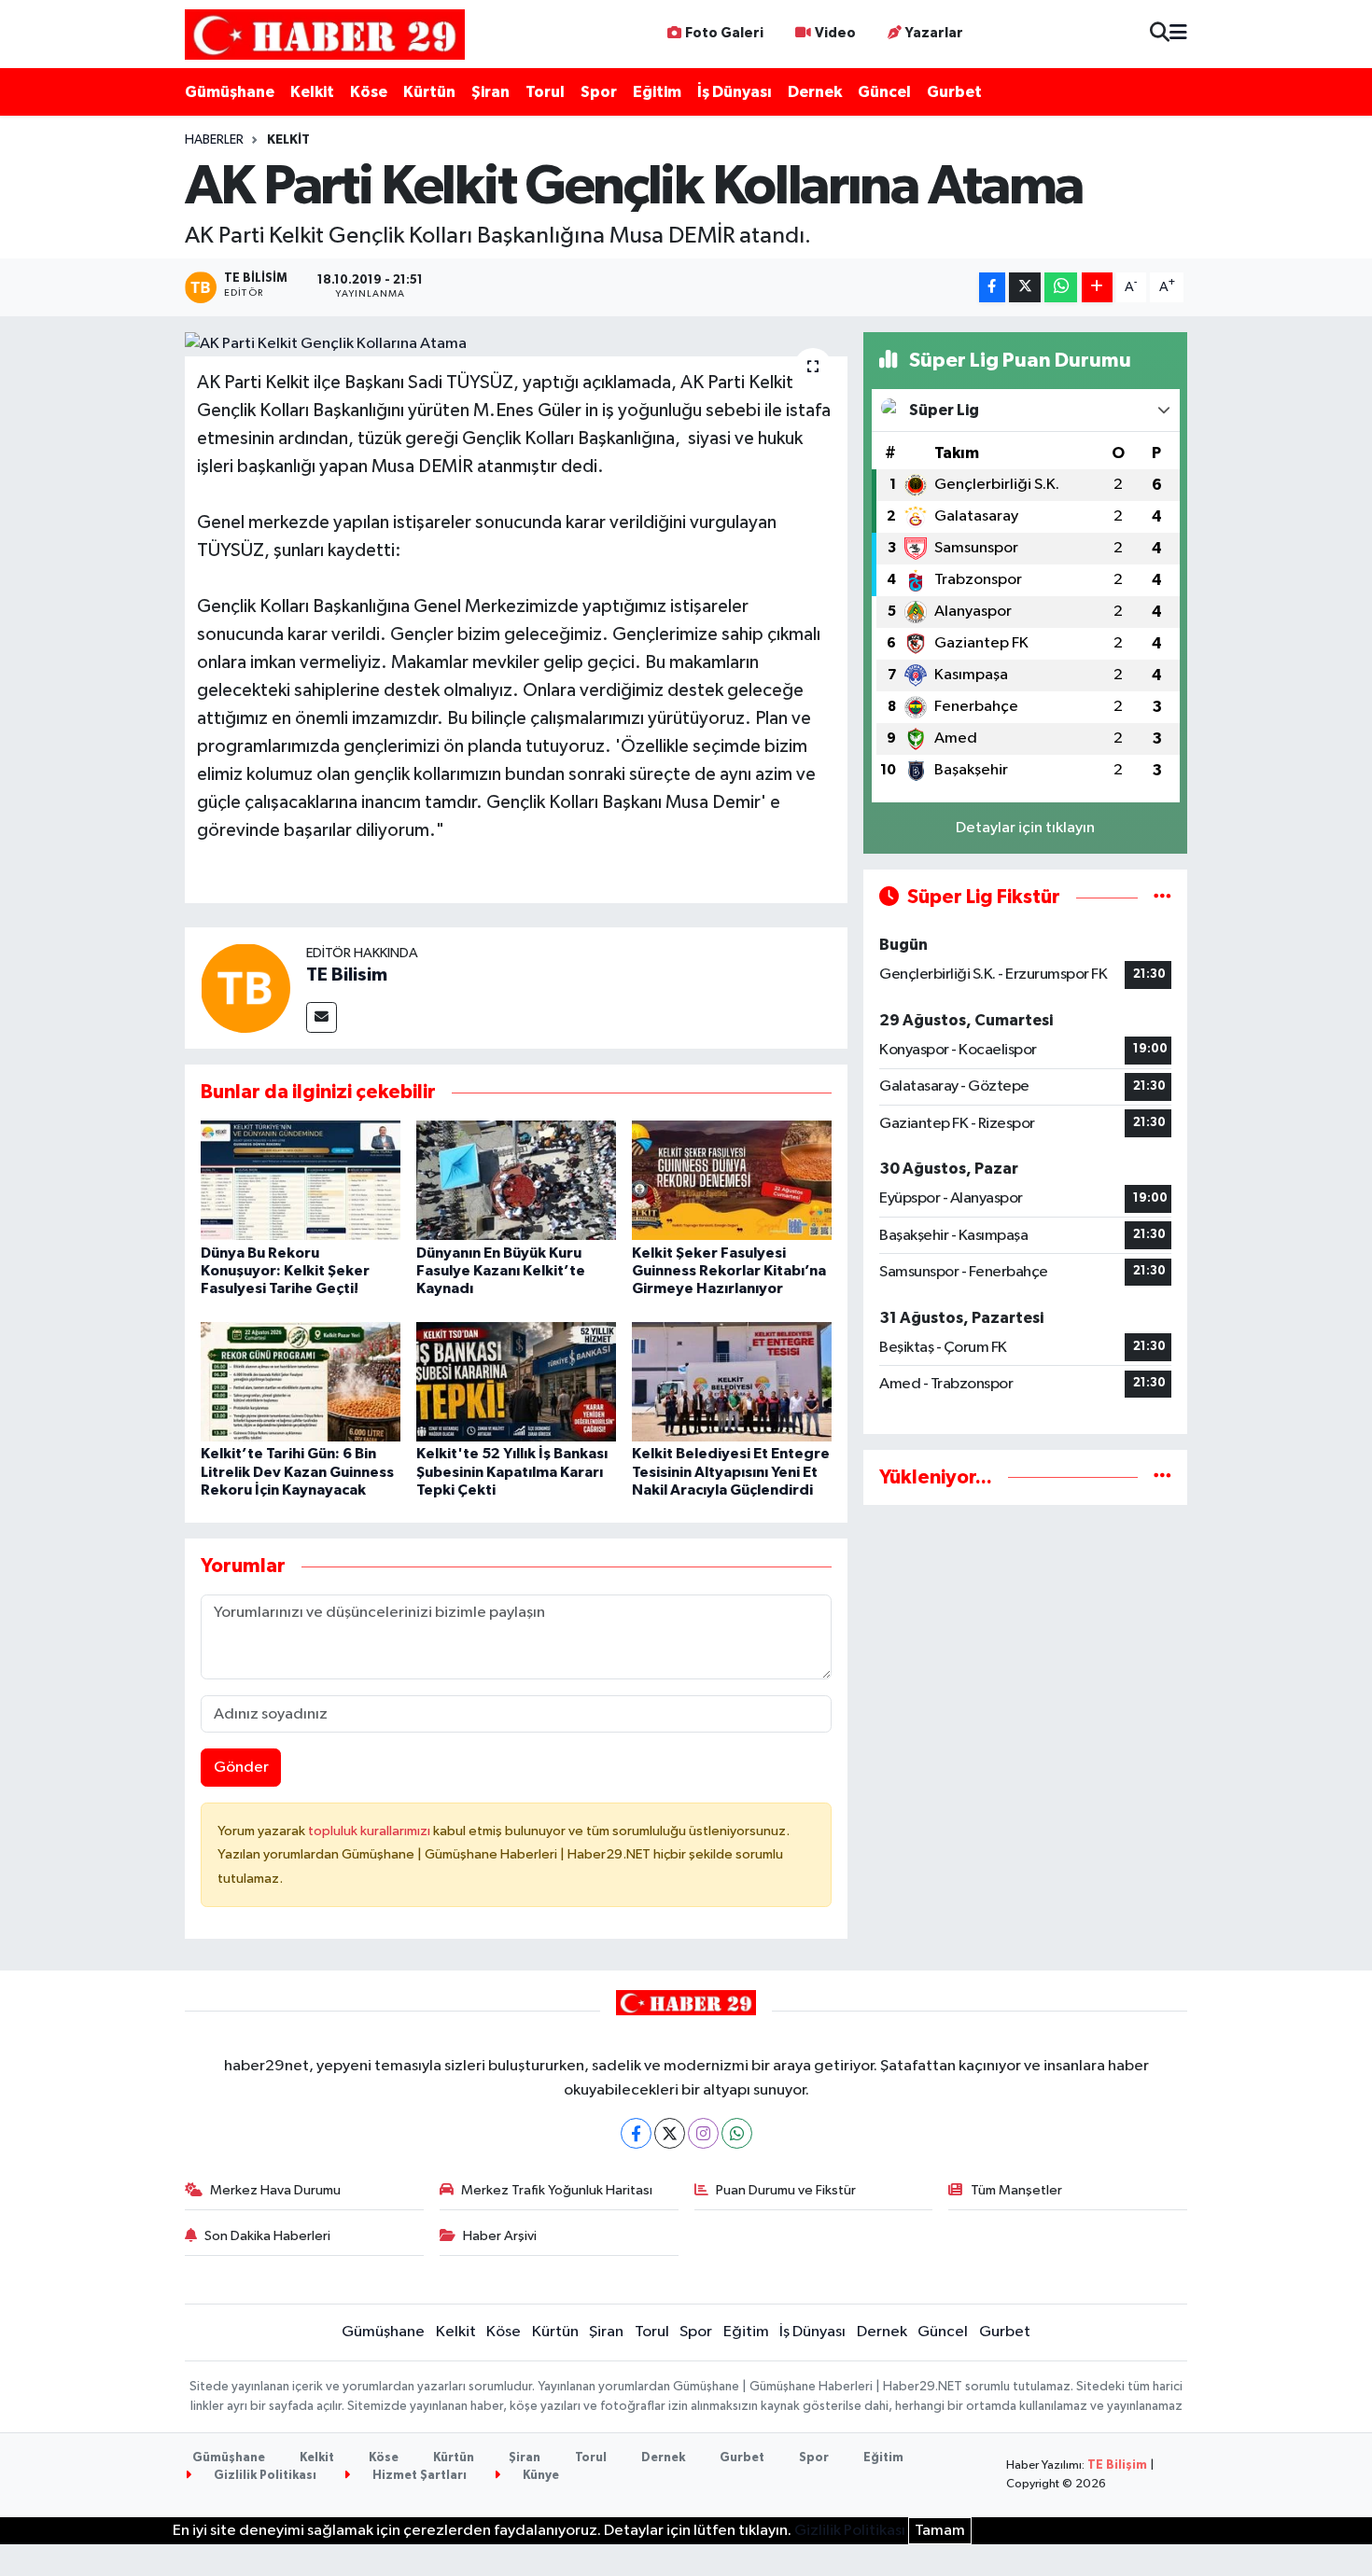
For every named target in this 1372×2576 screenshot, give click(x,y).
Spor (599, 92)
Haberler (214, 140)
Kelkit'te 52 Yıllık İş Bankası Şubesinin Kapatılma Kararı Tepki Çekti (512, 1471)
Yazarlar (934, 33)
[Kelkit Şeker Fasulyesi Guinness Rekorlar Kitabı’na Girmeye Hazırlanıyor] (732, 1180)
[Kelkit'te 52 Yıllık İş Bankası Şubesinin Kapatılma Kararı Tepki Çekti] (516, 1381)
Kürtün (429, 92)
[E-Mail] (322, 1017)
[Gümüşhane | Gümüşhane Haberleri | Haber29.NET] (325, 34)
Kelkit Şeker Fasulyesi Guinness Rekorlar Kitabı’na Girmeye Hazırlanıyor (729, 1271)
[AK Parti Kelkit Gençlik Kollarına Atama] (517, 344)
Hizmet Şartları (418, 2476)
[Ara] (1160, 34)
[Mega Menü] (1178, 34)
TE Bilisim (347, 975)
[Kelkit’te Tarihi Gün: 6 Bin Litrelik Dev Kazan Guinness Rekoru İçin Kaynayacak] (301, 1381)
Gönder (241, 1768)
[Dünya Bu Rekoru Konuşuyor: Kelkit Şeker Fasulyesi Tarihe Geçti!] (301, 1180)
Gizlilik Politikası (264, 2476)
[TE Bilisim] (245, 988)
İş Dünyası (735, 92)
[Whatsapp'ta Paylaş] (1061, 288)
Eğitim (657, 92)
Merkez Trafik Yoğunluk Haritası (557, 2190)
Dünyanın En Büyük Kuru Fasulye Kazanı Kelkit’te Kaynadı (501, 1271)
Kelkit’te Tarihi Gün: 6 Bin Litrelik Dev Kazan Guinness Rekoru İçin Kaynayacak (297, 1471)
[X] (670, 2133)
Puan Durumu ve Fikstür (786, 2190)
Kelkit (312, 92)
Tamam (940, 2531)
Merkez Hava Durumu (275, 2190)
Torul (545, 92)
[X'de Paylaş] (1025, 288)
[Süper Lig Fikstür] (1162, 897)
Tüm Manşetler (1016, 2190)
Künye (539, 2476)
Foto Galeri (724, 33)
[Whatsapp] (737, 2133)
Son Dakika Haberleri (267, 2236)
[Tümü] (1162, 1477)
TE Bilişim (1117, 2465)
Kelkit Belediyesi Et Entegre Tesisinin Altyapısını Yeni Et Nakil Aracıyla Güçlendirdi (731, 1471)
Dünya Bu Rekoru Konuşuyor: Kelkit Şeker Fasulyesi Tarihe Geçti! (285, 1271)
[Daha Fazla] (1097, 288)
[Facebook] (636, 2133)
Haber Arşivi (500, 2236)
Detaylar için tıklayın (1025, 828)
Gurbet (954, 92)
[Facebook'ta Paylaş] (992, 288)
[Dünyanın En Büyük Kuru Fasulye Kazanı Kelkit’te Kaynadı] (516, 1180)
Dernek (815, 92)
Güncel (884, 92)
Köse (369, 92)
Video (835, 33)
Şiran (490, 92)
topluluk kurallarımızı (371, 1831)
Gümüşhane (230, 92)
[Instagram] (703, 2133)
